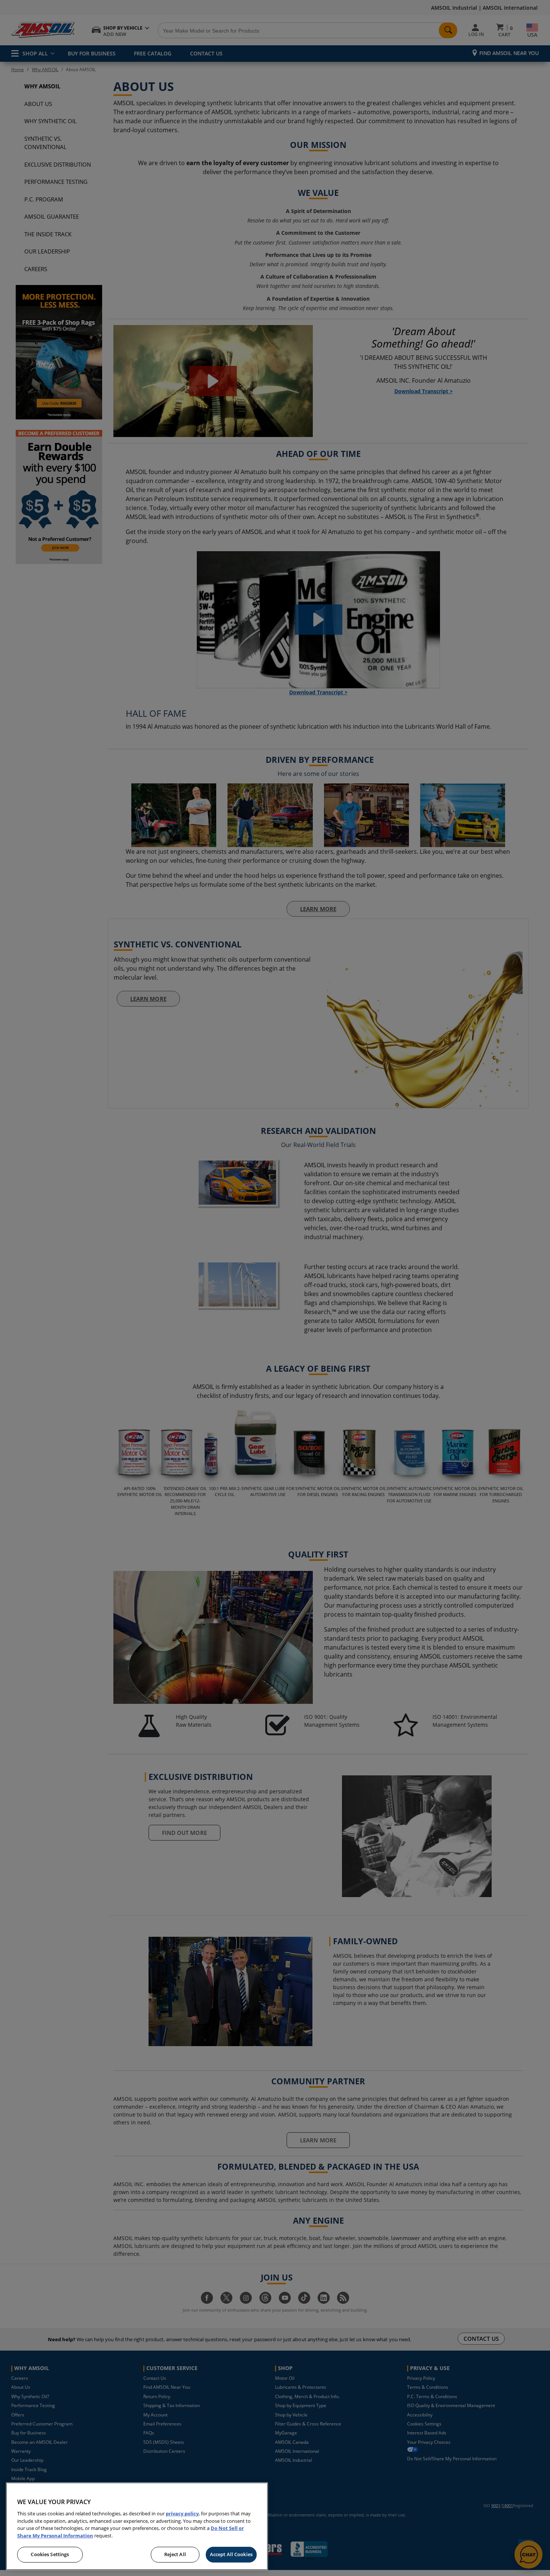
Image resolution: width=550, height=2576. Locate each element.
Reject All (175, 2554)
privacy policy (182, 2513)
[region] (137, 2526)
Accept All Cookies (231, 2554)
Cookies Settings (50, 2554)
